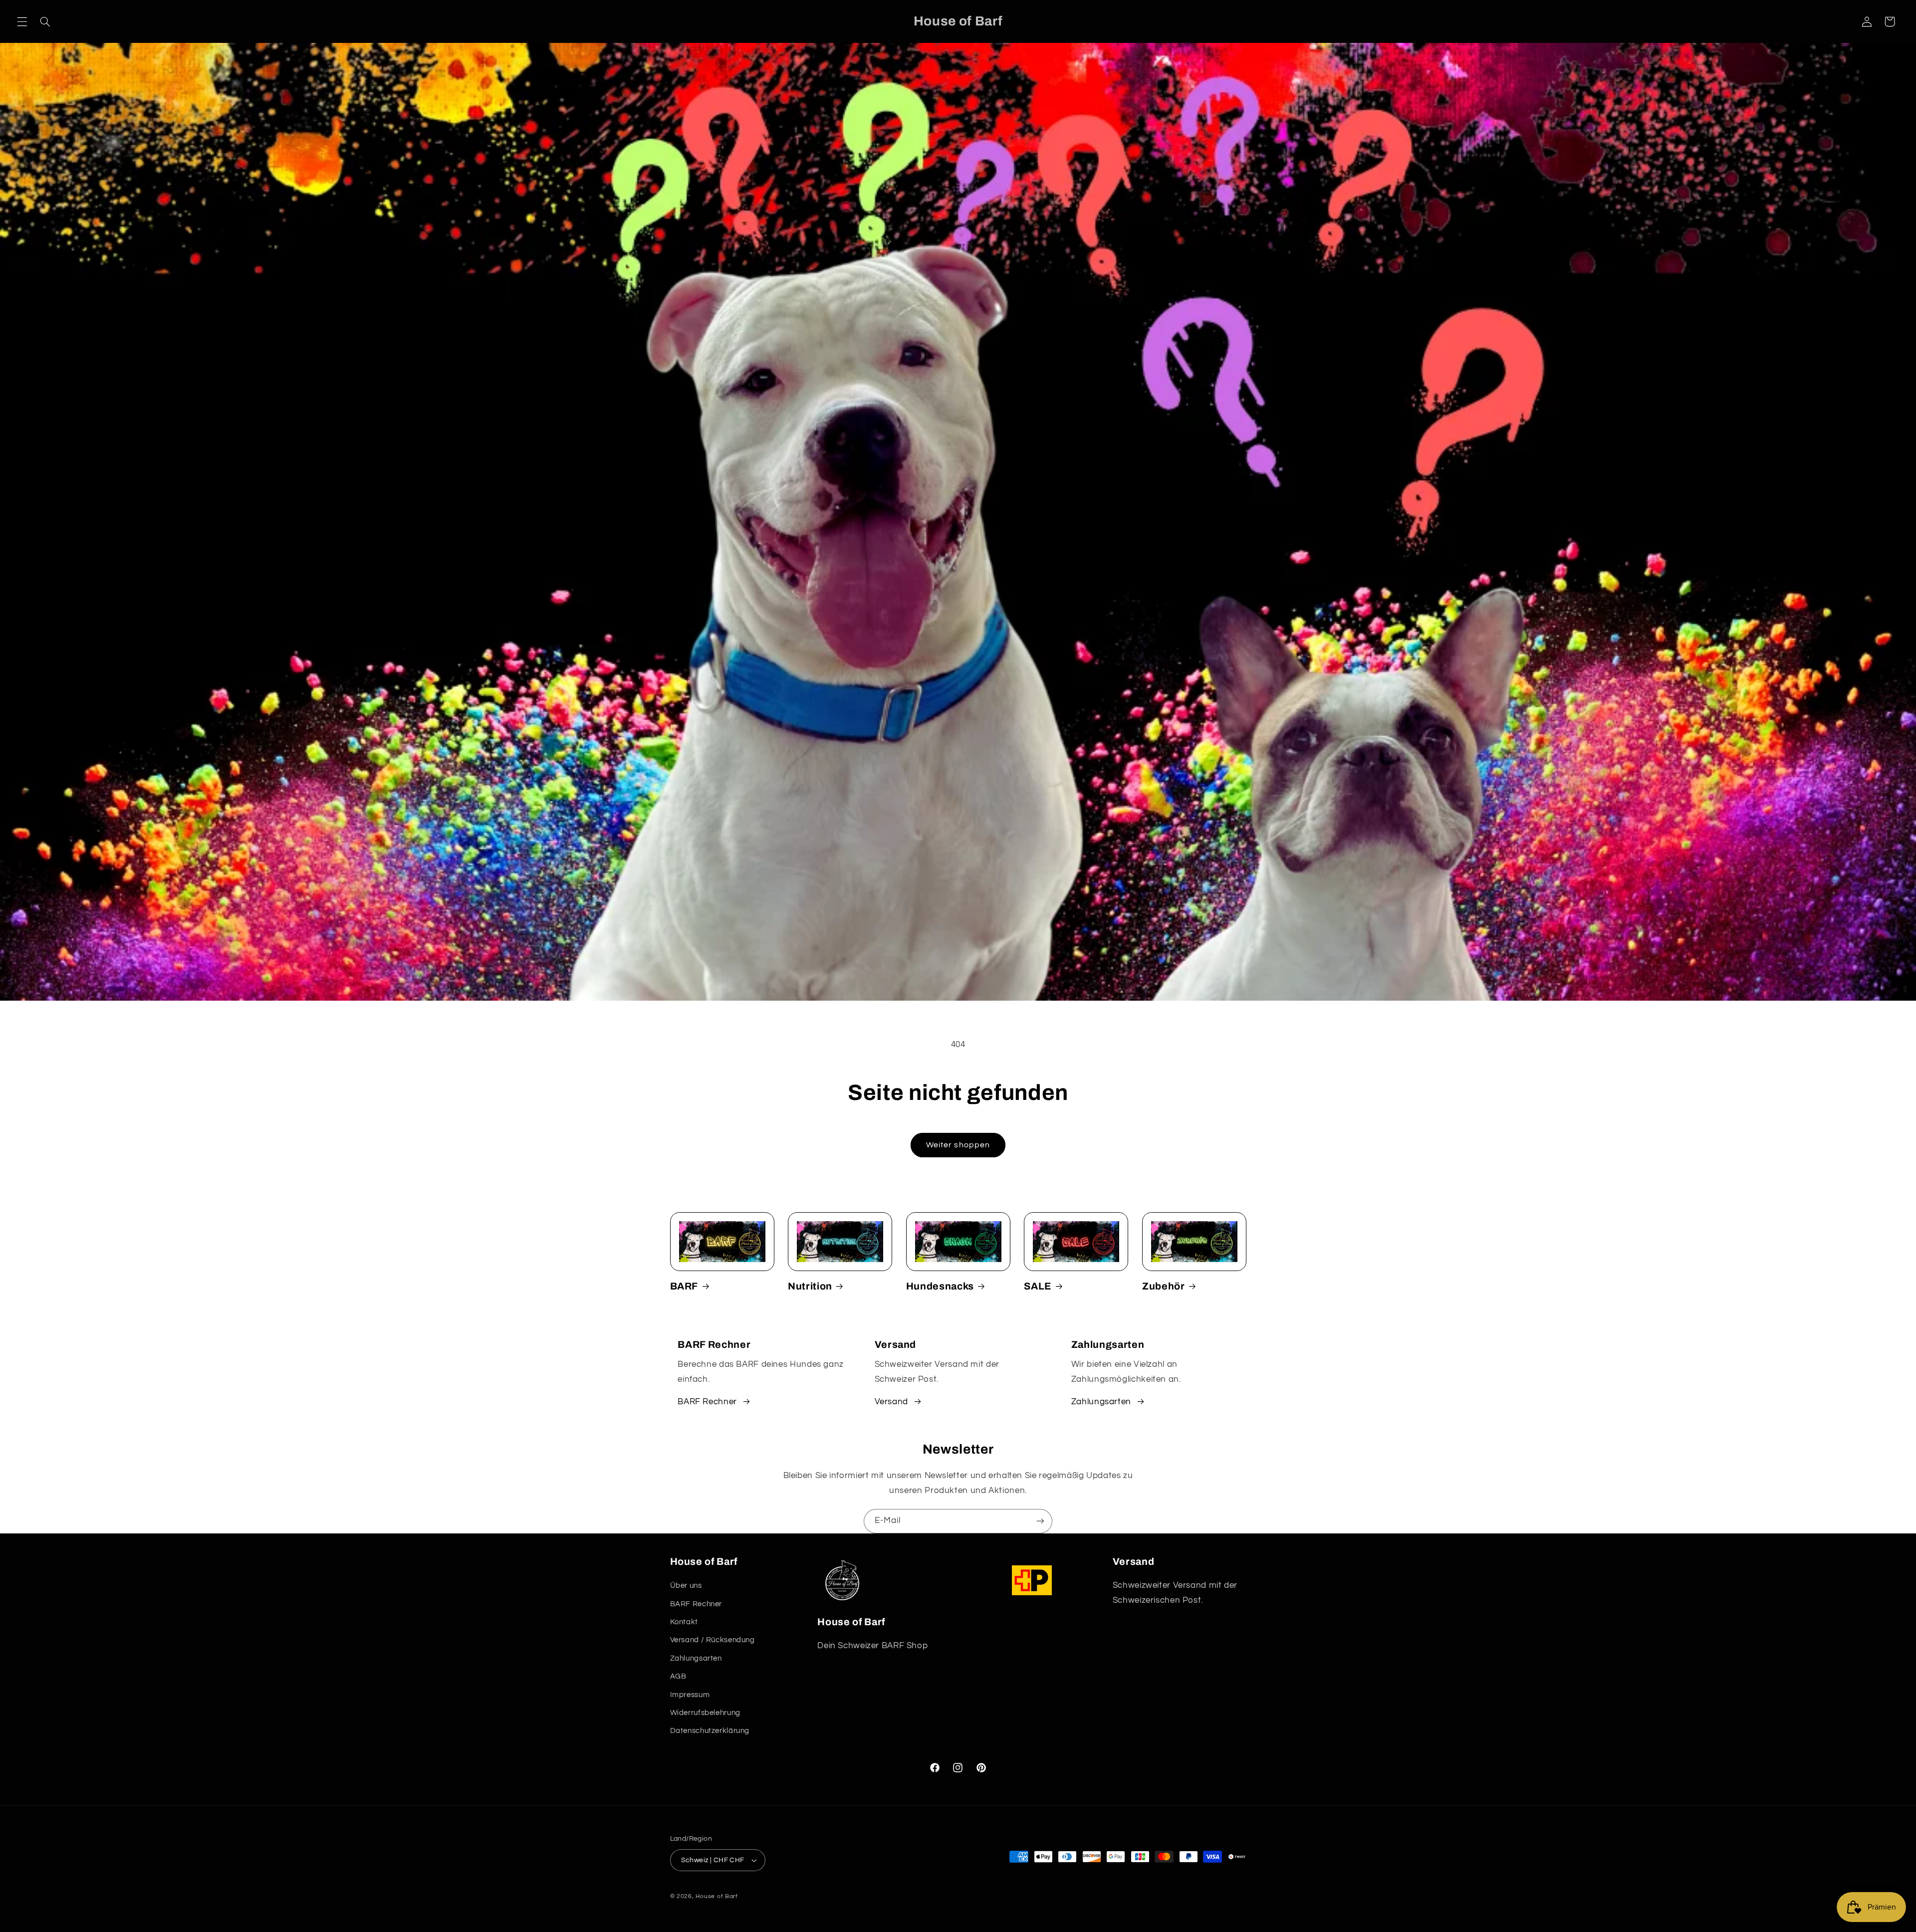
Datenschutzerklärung (710, 1731)
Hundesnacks (940, 1286)
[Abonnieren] (1040, 1521)
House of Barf (717, 1896)
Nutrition (810, 1286)
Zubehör (1164, 1286)
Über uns (686, 1586)
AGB (678, 1676)
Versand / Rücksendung (713, 1640)
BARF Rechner (707, 1402)
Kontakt (684, 1622)
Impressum (690, 1695)
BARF (684, 1286)
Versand (891, 1402)
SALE (1038, 1286)
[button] (22, 21)
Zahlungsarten (1101, 1402)
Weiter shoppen (958, 1145)
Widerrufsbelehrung (705, 1713)
